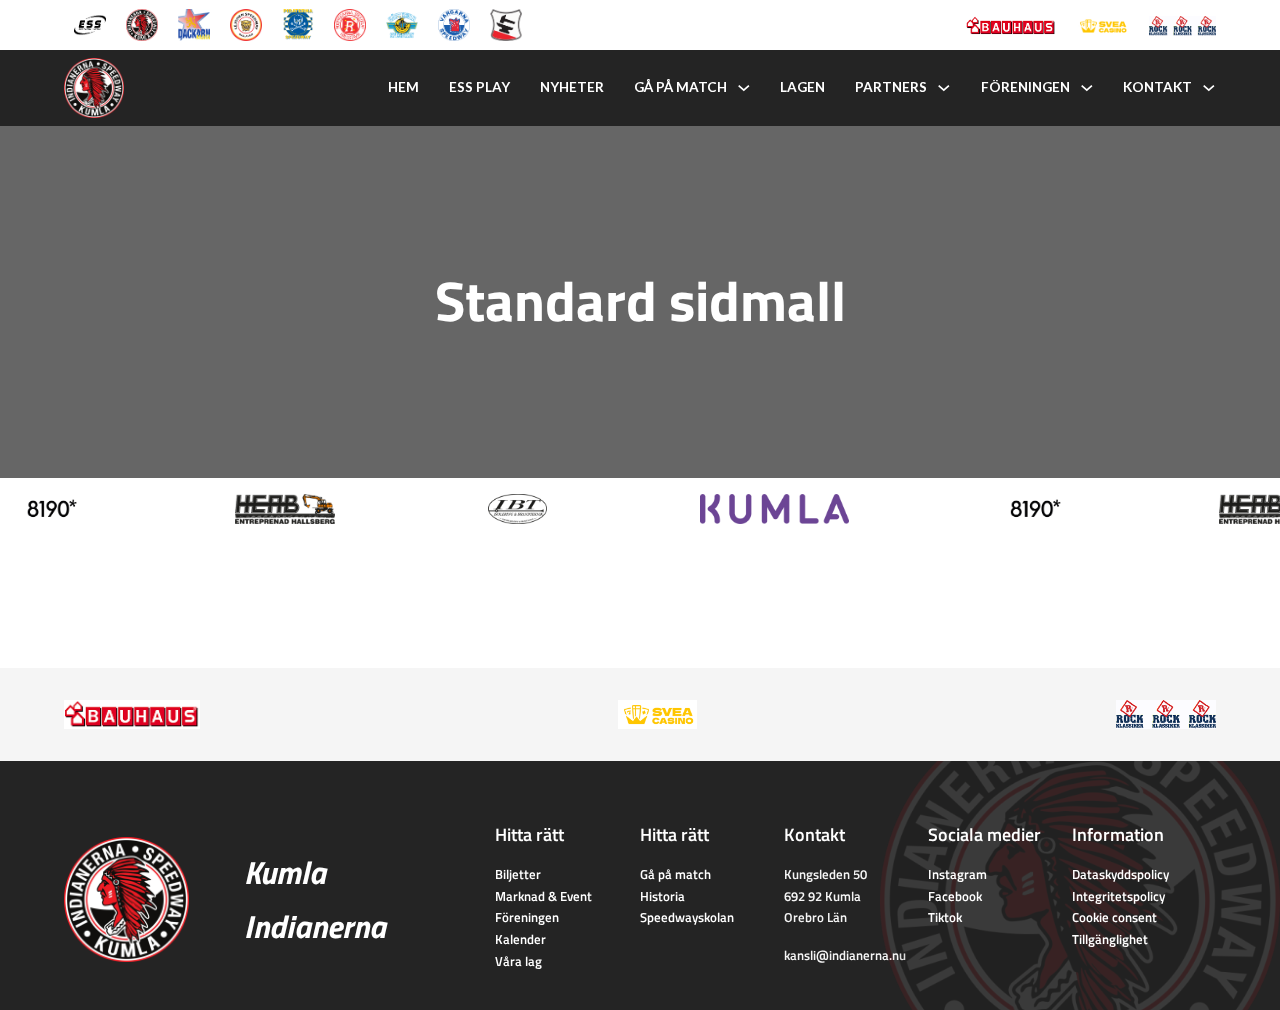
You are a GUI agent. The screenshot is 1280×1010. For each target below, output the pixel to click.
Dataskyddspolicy (1120, 874)
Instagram (957, 874)
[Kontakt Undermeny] (1209, 88)
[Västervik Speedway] (402, 23)
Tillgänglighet (1110, 939)
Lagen (802, 87)
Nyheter (572, 87)
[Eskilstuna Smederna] (506, 23)
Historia (662, 896)
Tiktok (945, 917)
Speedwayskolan (687, 917)
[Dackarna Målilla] (194, 23)
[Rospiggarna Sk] (350, 23)
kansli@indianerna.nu (845, 955)
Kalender (520, 939)
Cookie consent (1114, 917)
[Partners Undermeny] (944, 88)
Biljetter (518, 874)
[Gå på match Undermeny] (744, 88)
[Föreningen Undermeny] (1087, 88)
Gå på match (680, 87)
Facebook (955, 896)
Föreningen (1025, 87)
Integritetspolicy (1118, 896)
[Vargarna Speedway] (454, 23)
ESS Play (479, 87)
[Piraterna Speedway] (298, 23)
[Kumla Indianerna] (142, 23)
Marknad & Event (543, 896)
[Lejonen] (246, 23)
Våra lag (518, 961)
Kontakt (1157, 87)
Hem (403, 87)
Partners (891, 87)
